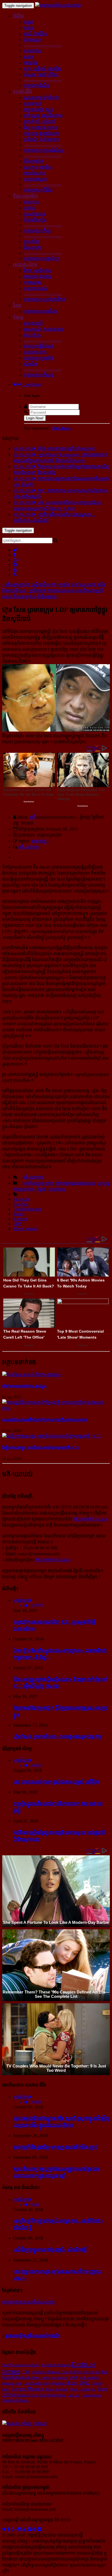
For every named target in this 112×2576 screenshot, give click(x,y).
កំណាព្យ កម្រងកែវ (39, 358)
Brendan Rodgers (56, 2365)
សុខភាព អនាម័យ (38, 167)
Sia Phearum (13, 2365)
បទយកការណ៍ (35, 288)
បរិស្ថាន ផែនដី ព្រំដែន (41, 75)
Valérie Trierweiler (85, 2372)
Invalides (32, 2365)
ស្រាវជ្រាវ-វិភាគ (25, 264)
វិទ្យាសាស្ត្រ (32, 248)
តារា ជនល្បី (33, 323)
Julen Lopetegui (82, 2389)
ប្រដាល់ (30, 208)
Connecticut (91, 2395)
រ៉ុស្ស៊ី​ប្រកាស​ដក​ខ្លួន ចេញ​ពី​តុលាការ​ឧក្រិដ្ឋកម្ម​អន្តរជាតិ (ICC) (41, 1448)
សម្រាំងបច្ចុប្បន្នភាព (38, 1183)
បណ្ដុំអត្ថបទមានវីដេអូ (41, 311)
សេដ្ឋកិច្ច (31, 63)
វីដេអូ (17, 305)
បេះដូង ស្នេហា (35, 179)
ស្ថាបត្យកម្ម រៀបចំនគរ (41, 97)
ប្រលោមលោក (35, 352)
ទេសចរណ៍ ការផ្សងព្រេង (43, 329)
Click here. (61, 428)
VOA (73, 2377)
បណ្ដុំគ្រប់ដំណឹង (37, 86)
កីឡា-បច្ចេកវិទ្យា (26, 196)
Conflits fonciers (27, 1209)
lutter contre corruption (50, 2377)
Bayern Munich (27, 2389)
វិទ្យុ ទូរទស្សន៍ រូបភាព (41, 127)
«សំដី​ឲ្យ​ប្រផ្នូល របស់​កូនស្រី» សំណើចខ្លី (50, 2250)
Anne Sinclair (56, 2389)
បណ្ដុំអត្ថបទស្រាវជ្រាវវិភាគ (45, 299)
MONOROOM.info (91, 1519)
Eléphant (22, 2395)
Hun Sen (21, 1204)
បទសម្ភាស (33, 282)
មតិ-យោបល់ (29, 847)
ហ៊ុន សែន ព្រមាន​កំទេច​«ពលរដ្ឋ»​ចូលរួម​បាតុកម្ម (57, 1736)
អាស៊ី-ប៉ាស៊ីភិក (35, 34)
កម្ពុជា (29, 22)
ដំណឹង (18, 16)
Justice (19, 1214)
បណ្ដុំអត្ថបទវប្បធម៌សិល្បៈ (44, 150)
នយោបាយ (33, 51)
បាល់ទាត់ (31, 202)
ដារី (32, 817)
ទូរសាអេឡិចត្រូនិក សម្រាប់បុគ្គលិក (33, 2336)
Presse (61, 2395)
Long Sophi (32, 2383)
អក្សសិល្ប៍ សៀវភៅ (39, 121)
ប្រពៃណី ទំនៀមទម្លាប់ (41, 139)
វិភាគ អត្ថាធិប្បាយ (38, 270)
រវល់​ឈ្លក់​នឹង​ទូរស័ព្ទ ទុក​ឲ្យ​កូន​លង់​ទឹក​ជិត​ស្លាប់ (55, 2147)
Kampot (20, 1219)
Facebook (21, 1199)
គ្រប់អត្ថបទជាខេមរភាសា (76, 1183)
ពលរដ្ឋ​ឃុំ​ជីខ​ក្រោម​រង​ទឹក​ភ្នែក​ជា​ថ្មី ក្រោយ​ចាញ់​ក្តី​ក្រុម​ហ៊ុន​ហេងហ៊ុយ (45, 1420)
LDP (17, 1224)
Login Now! (35, 418)
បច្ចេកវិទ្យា (32, 242)
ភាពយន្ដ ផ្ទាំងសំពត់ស (41, 133)
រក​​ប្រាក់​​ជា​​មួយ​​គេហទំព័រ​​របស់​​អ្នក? (29, 2302)
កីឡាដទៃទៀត (35, 220)
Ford (52, 2395)
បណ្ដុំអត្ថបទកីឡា (37, 231)
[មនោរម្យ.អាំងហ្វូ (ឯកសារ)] (58, 5)
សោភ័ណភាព (35, 173)
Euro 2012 (79, 2383)
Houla (26, 2377)
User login (31, 384)
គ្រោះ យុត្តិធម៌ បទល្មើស (43, 69)
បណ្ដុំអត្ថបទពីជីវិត (38, 190)
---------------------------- (43, 45)
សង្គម (29, 57)
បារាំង (29, 28)
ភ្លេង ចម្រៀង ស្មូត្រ (39, 109)
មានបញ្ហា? (40, 841)
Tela (43, 2395)
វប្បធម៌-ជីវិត (23, 92)
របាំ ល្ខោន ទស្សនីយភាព (43, 115)
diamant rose (12, 2383)
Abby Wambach (54, 2383)
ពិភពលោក (33, 40)
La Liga (73, 2395)
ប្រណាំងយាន (35, 214)
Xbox (34, 2395)
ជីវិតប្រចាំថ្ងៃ (33, 161)
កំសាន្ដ (18, 317)
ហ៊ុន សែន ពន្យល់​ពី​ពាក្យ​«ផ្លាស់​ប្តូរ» (24, 1386)
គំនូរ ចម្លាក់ (33, 103)
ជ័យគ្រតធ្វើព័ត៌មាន (39, 346)
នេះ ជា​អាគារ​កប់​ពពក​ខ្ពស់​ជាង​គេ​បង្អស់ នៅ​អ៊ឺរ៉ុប (56, 1782)
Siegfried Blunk (15, 2400)
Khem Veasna (25, 1229)
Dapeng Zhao (58, 2372)
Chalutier (39, 2372)
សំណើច (31, 364)
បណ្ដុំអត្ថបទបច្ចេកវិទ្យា (41, 258)
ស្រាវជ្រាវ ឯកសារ (38, 276)
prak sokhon (89, 2377)
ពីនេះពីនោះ (33, 335)
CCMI (25, 2372)
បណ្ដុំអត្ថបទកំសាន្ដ (39, 375)
